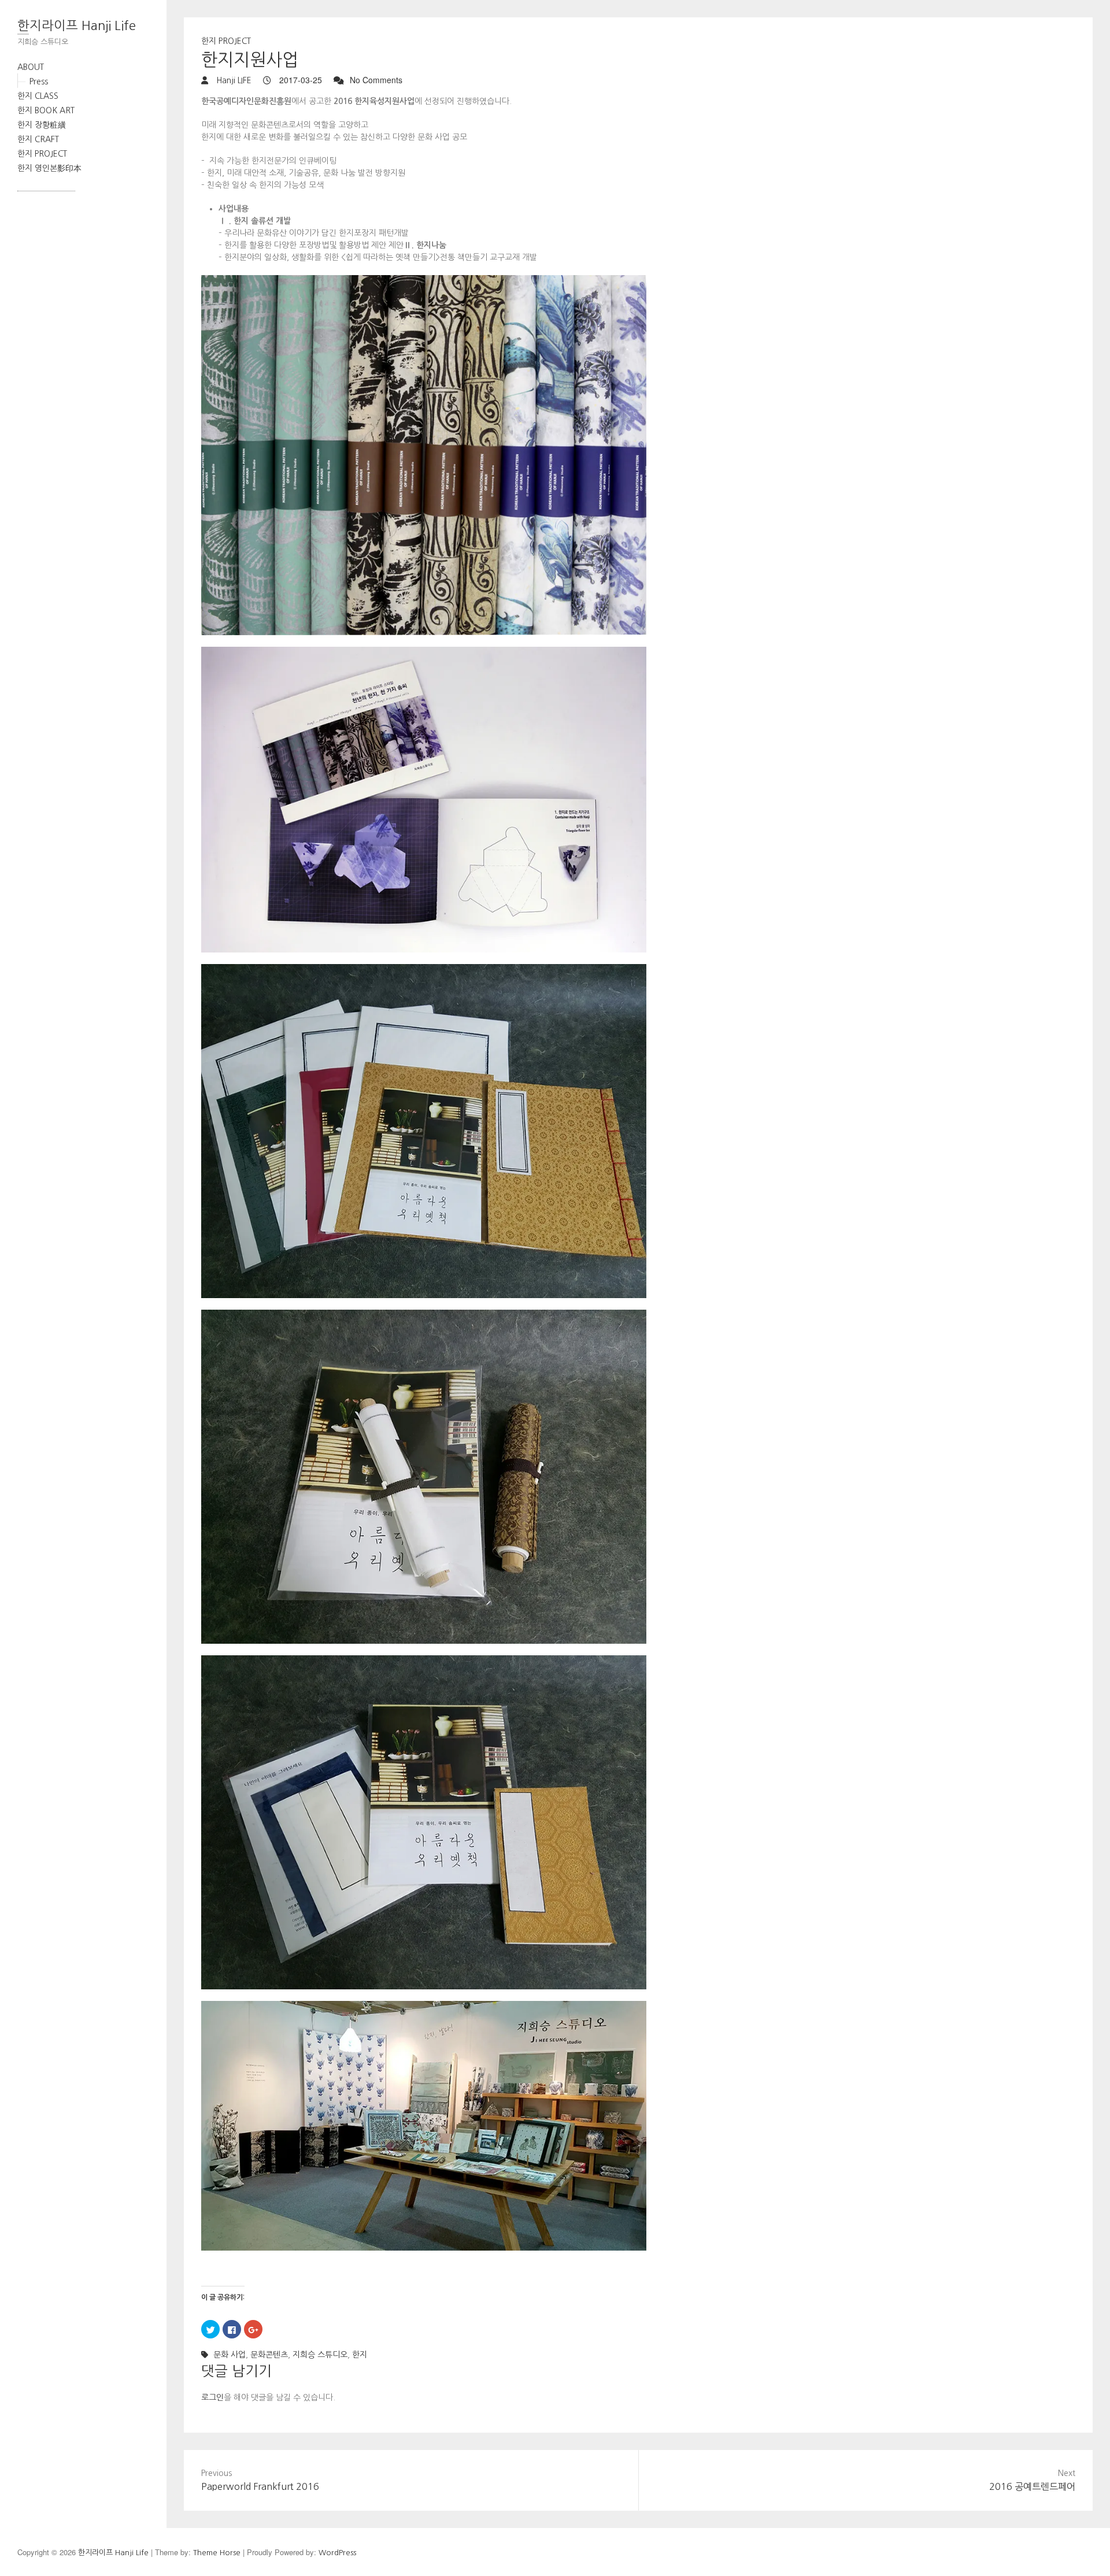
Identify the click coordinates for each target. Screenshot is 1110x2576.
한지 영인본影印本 (49, 168)
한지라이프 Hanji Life (77, 25)
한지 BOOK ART (46, 110)
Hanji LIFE (233, 80)
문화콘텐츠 (269, 2355)
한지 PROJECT (42, 154)
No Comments (376, 80)
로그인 (212, 2397)
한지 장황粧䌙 (42, 125)
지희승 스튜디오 (320, 2355)
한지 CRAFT (38, 139)
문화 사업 (230, 2355)
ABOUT (31, 67)
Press (39, 81)
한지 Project (226, 41)
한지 (360, 2355)
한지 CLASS (38, 96)
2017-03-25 (299, 80)
